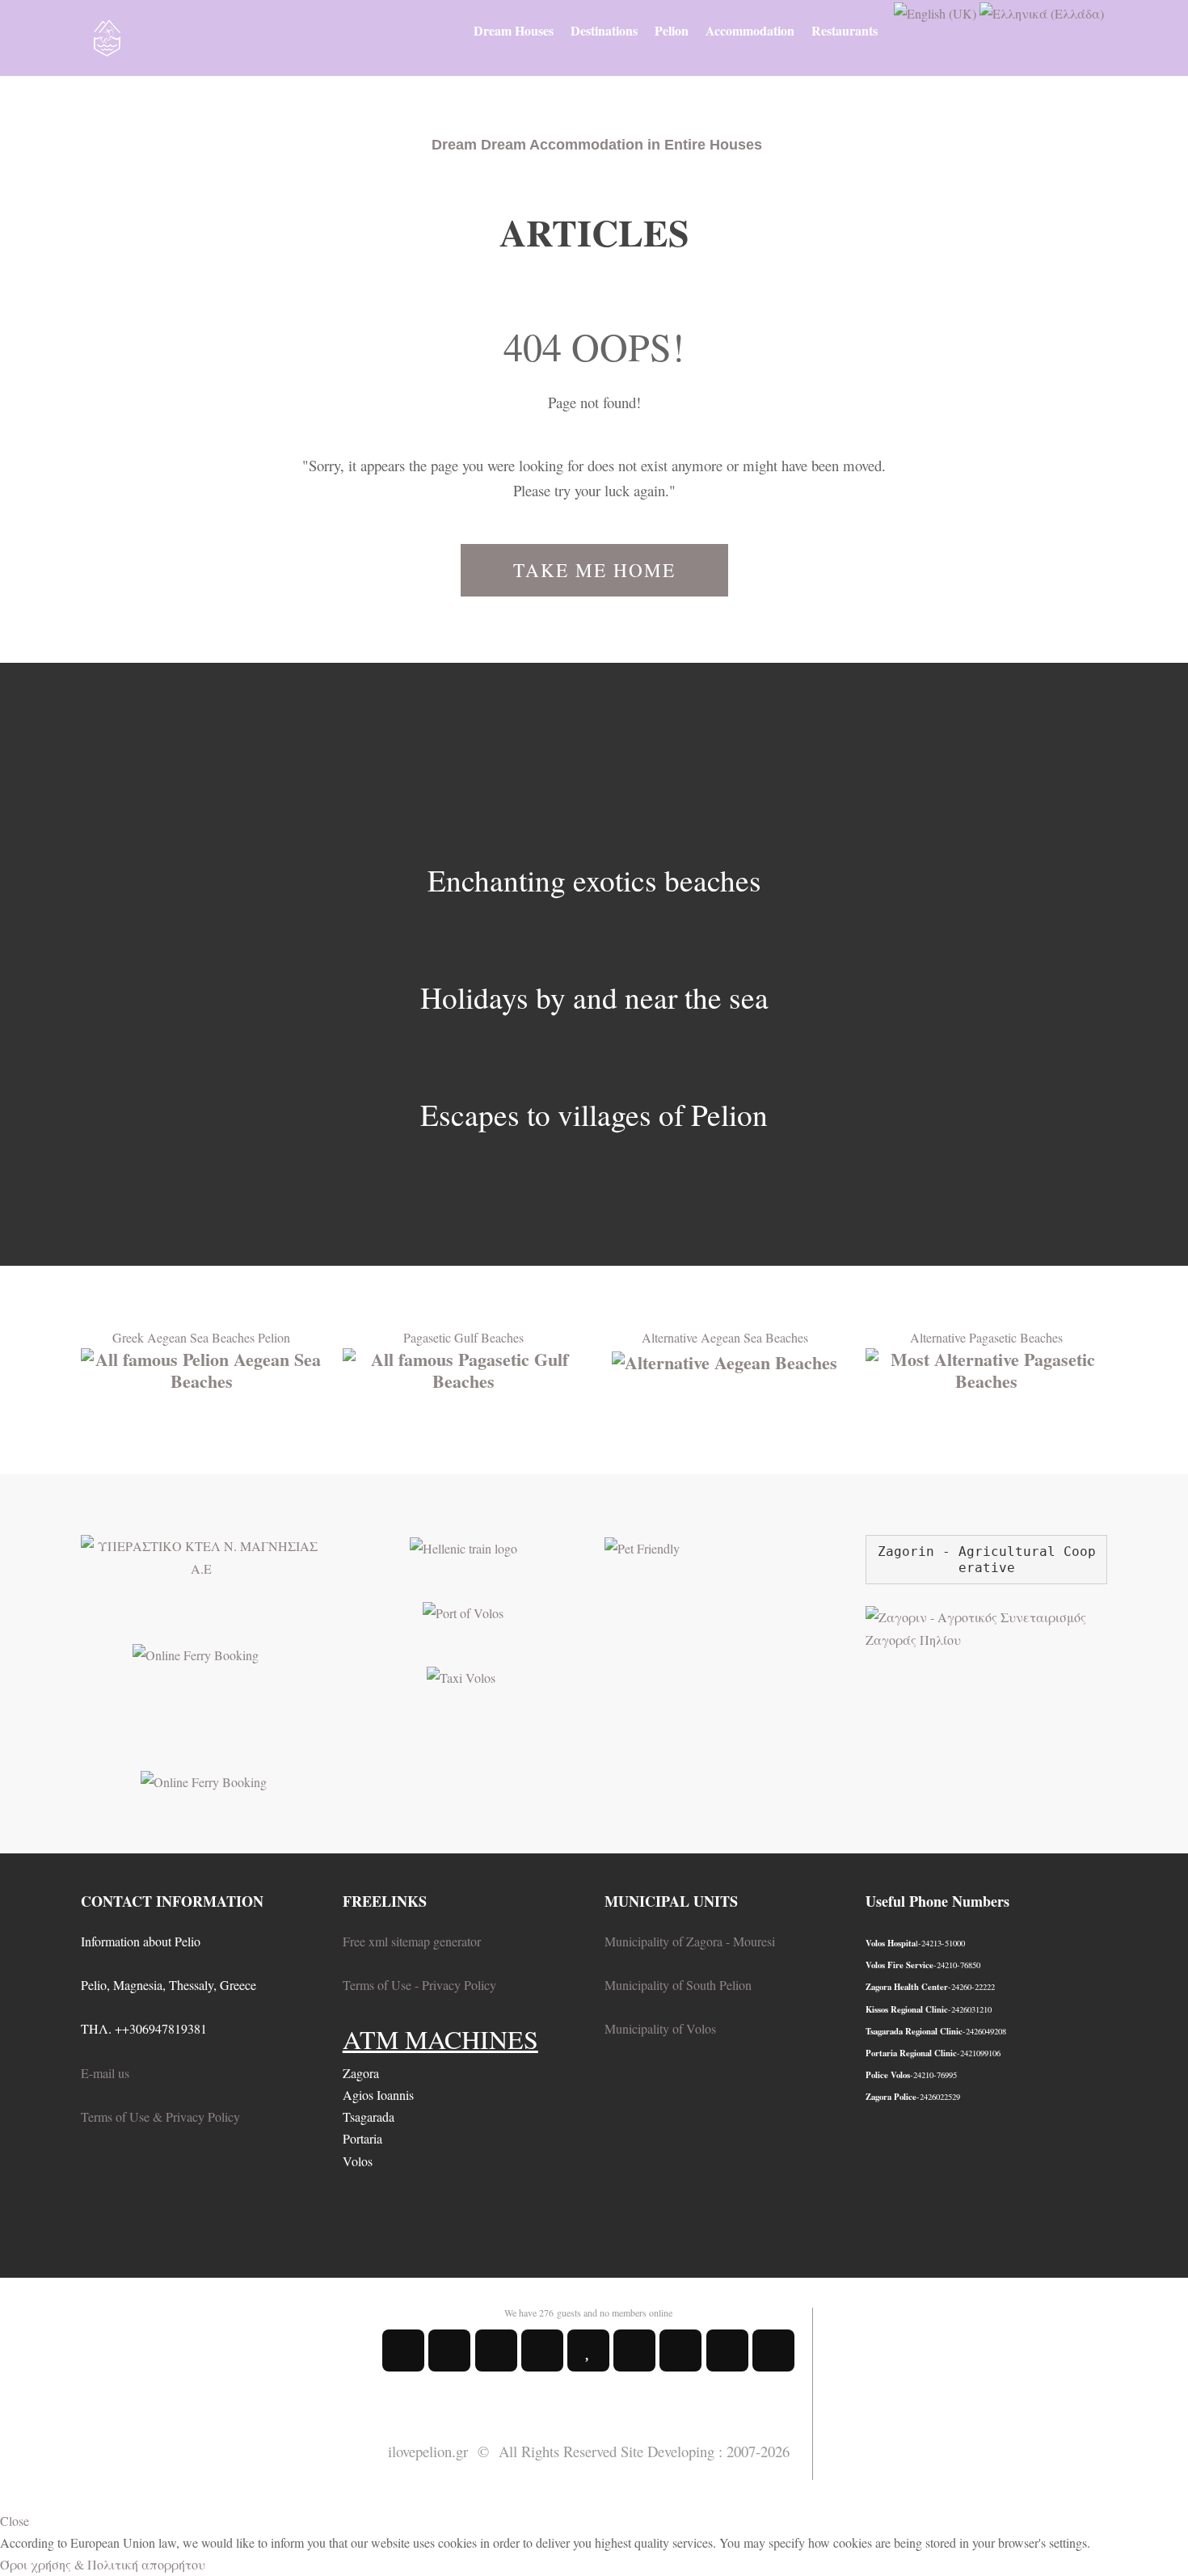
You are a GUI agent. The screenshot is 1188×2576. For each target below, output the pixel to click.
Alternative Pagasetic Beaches (986, 1337)
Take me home (594, 570)
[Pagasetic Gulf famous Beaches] (463, 1368)
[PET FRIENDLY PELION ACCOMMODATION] (642, 1546)
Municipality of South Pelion (678, 1985)
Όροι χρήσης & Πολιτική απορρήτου (103, 2564)
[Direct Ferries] (196, 1653)
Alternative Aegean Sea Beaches (725, 1337)
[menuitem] (514, 31)
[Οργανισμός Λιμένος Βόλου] (463, 1611)
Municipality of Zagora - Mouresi (690, 1941)
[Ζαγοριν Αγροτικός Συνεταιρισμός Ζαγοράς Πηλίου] (986, 1626)
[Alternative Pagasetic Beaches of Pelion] (986, 1368)
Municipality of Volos (660, 2028)
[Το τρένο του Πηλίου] (463, 1546)
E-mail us (105, 2073)
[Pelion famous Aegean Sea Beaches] (202, 1368)
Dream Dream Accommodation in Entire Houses (597, 145)
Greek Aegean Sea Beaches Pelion (201, 1337)
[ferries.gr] (204, 1779)
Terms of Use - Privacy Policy (419, 1985)
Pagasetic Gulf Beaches (463, 1337)
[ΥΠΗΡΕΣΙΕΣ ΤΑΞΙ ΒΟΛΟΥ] (461, 1675)
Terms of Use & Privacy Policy (160, 2116)
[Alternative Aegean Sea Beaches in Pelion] (725, 1359)
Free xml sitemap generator (412, 1941)
